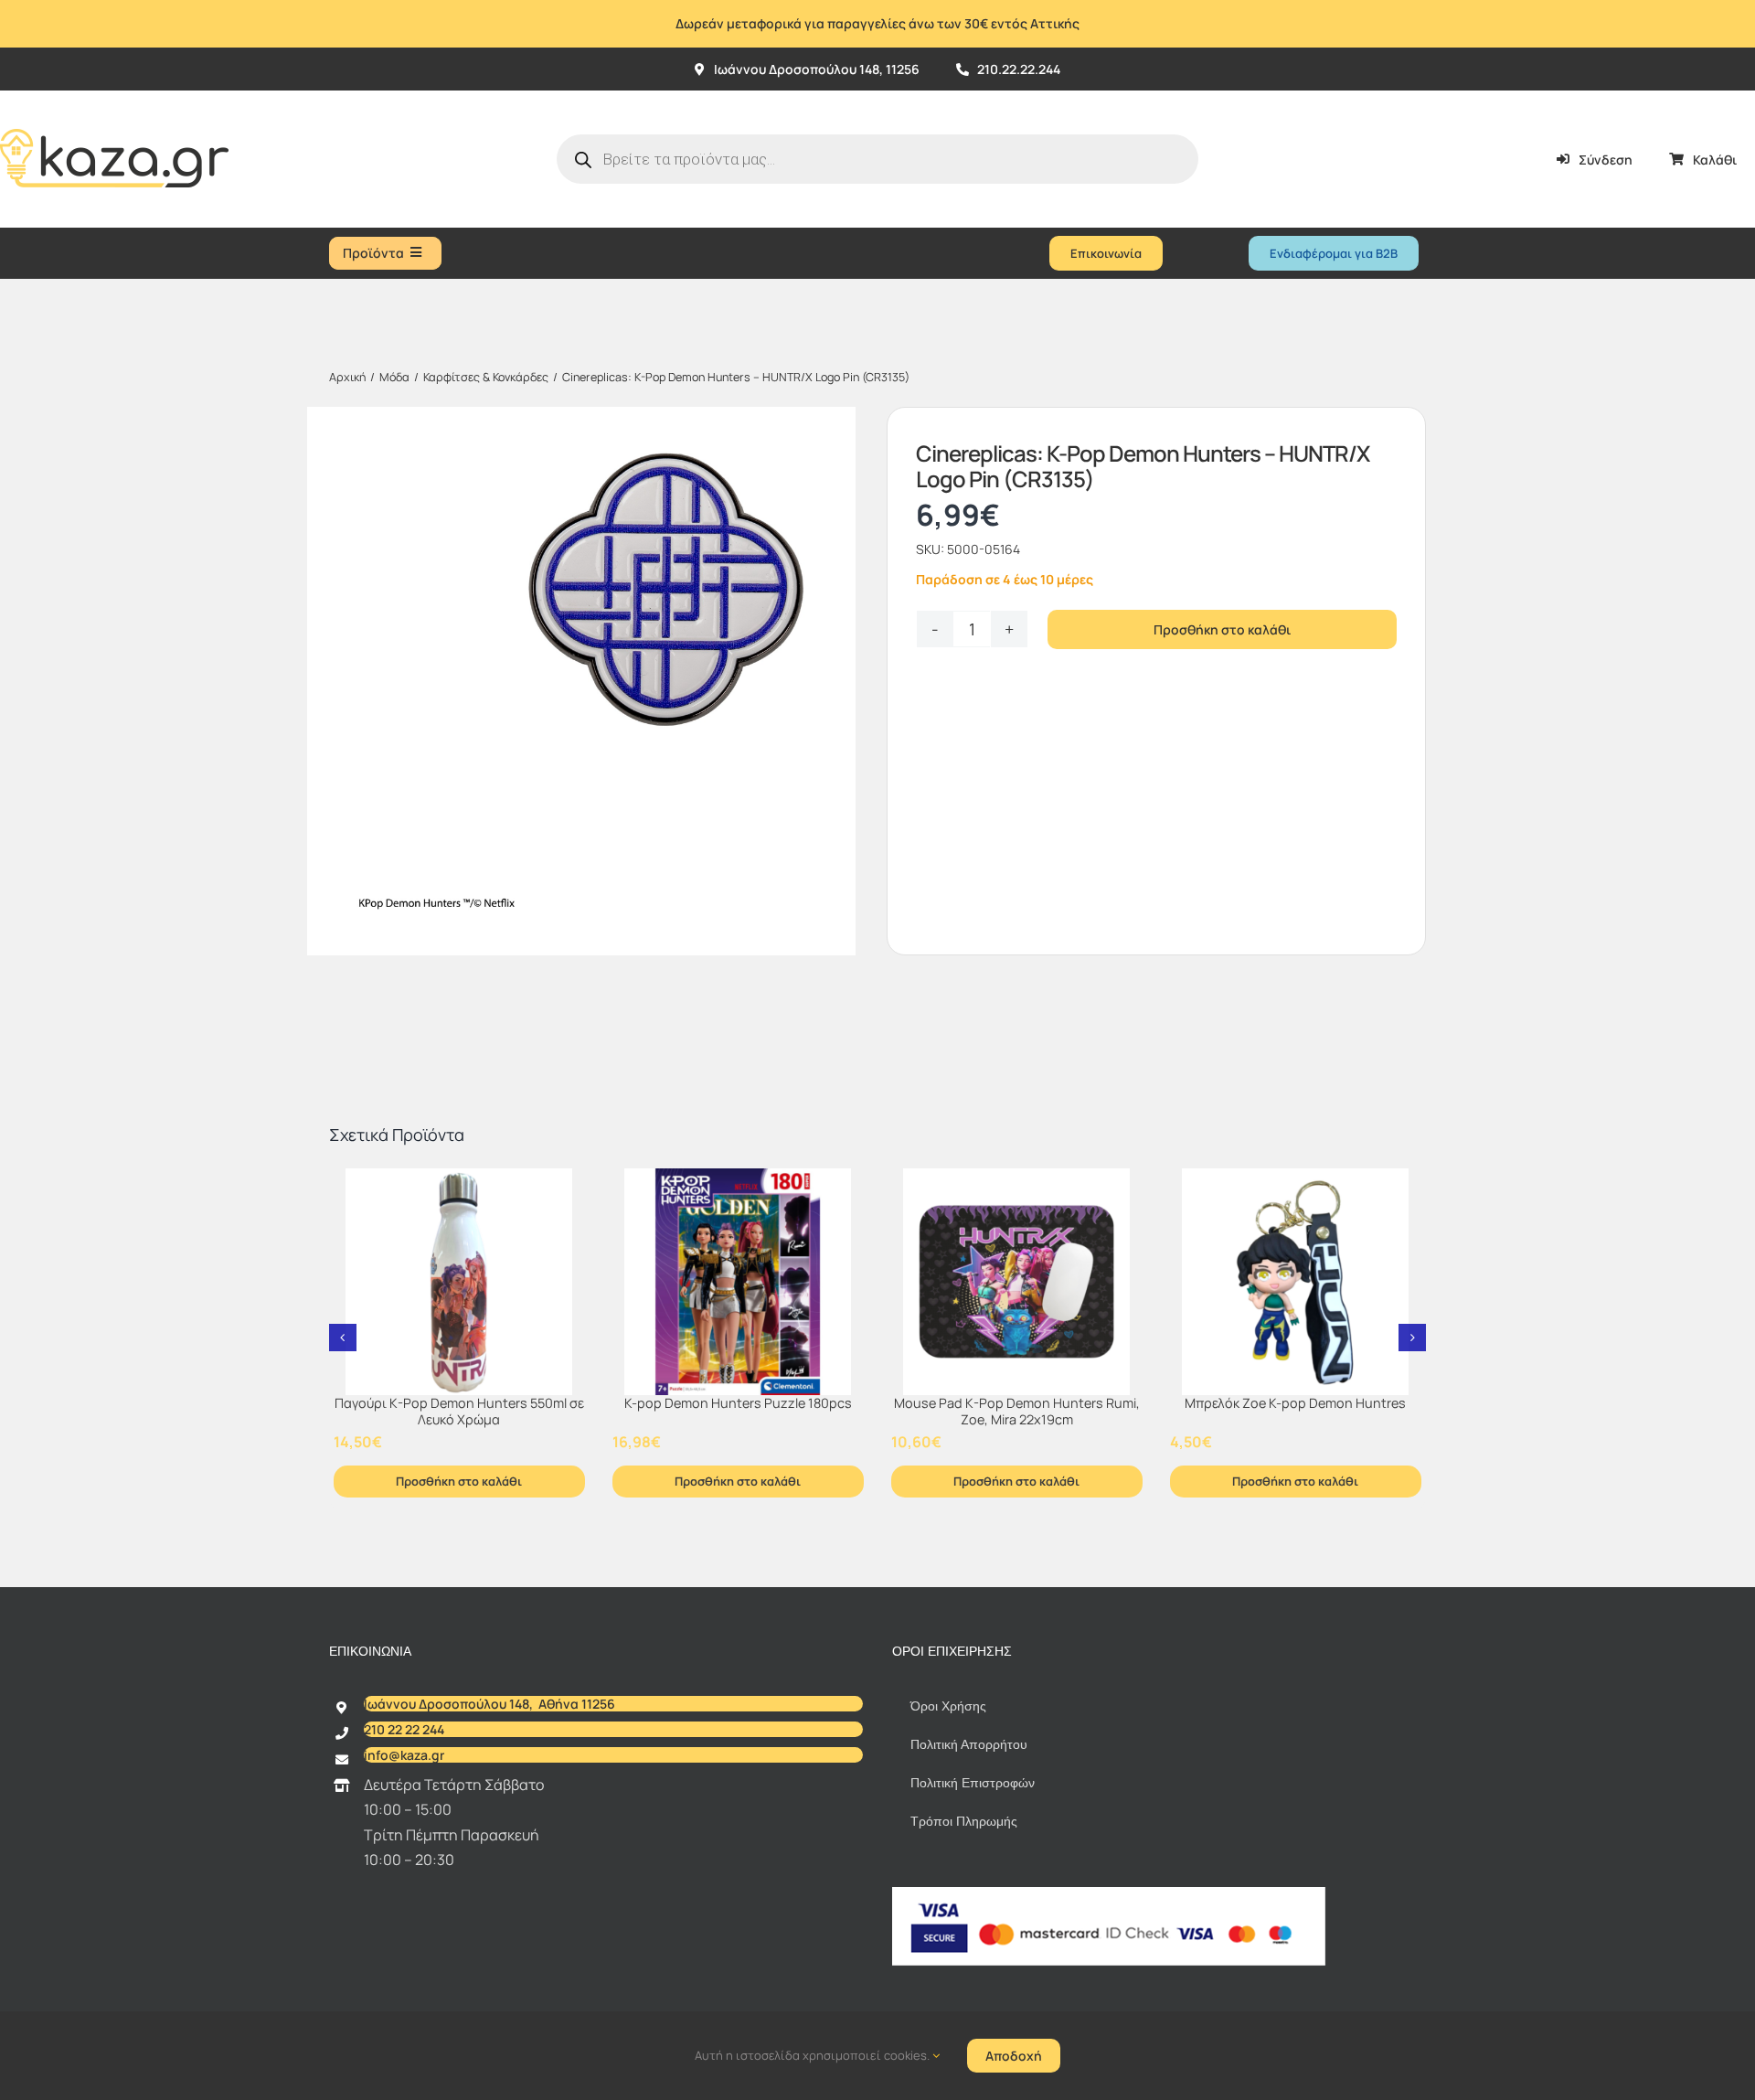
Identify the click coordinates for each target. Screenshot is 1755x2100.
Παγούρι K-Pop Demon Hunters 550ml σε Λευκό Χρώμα (459, 1412)
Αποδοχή (1014, 2056)
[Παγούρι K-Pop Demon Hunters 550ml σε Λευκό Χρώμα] (459, 1282)
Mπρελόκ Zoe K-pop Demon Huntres (1295, 1403)
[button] (343, 1338)
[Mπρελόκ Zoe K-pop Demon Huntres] (1296, 1282)
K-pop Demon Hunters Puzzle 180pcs (738, 1403)
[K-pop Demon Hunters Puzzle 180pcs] (738, 1282)
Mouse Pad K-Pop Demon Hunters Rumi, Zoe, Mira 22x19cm (1017, 1412)
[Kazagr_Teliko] (114, 98)
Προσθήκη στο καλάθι (1222, 629)
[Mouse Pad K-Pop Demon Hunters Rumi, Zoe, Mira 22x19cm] (1017, 1282)
